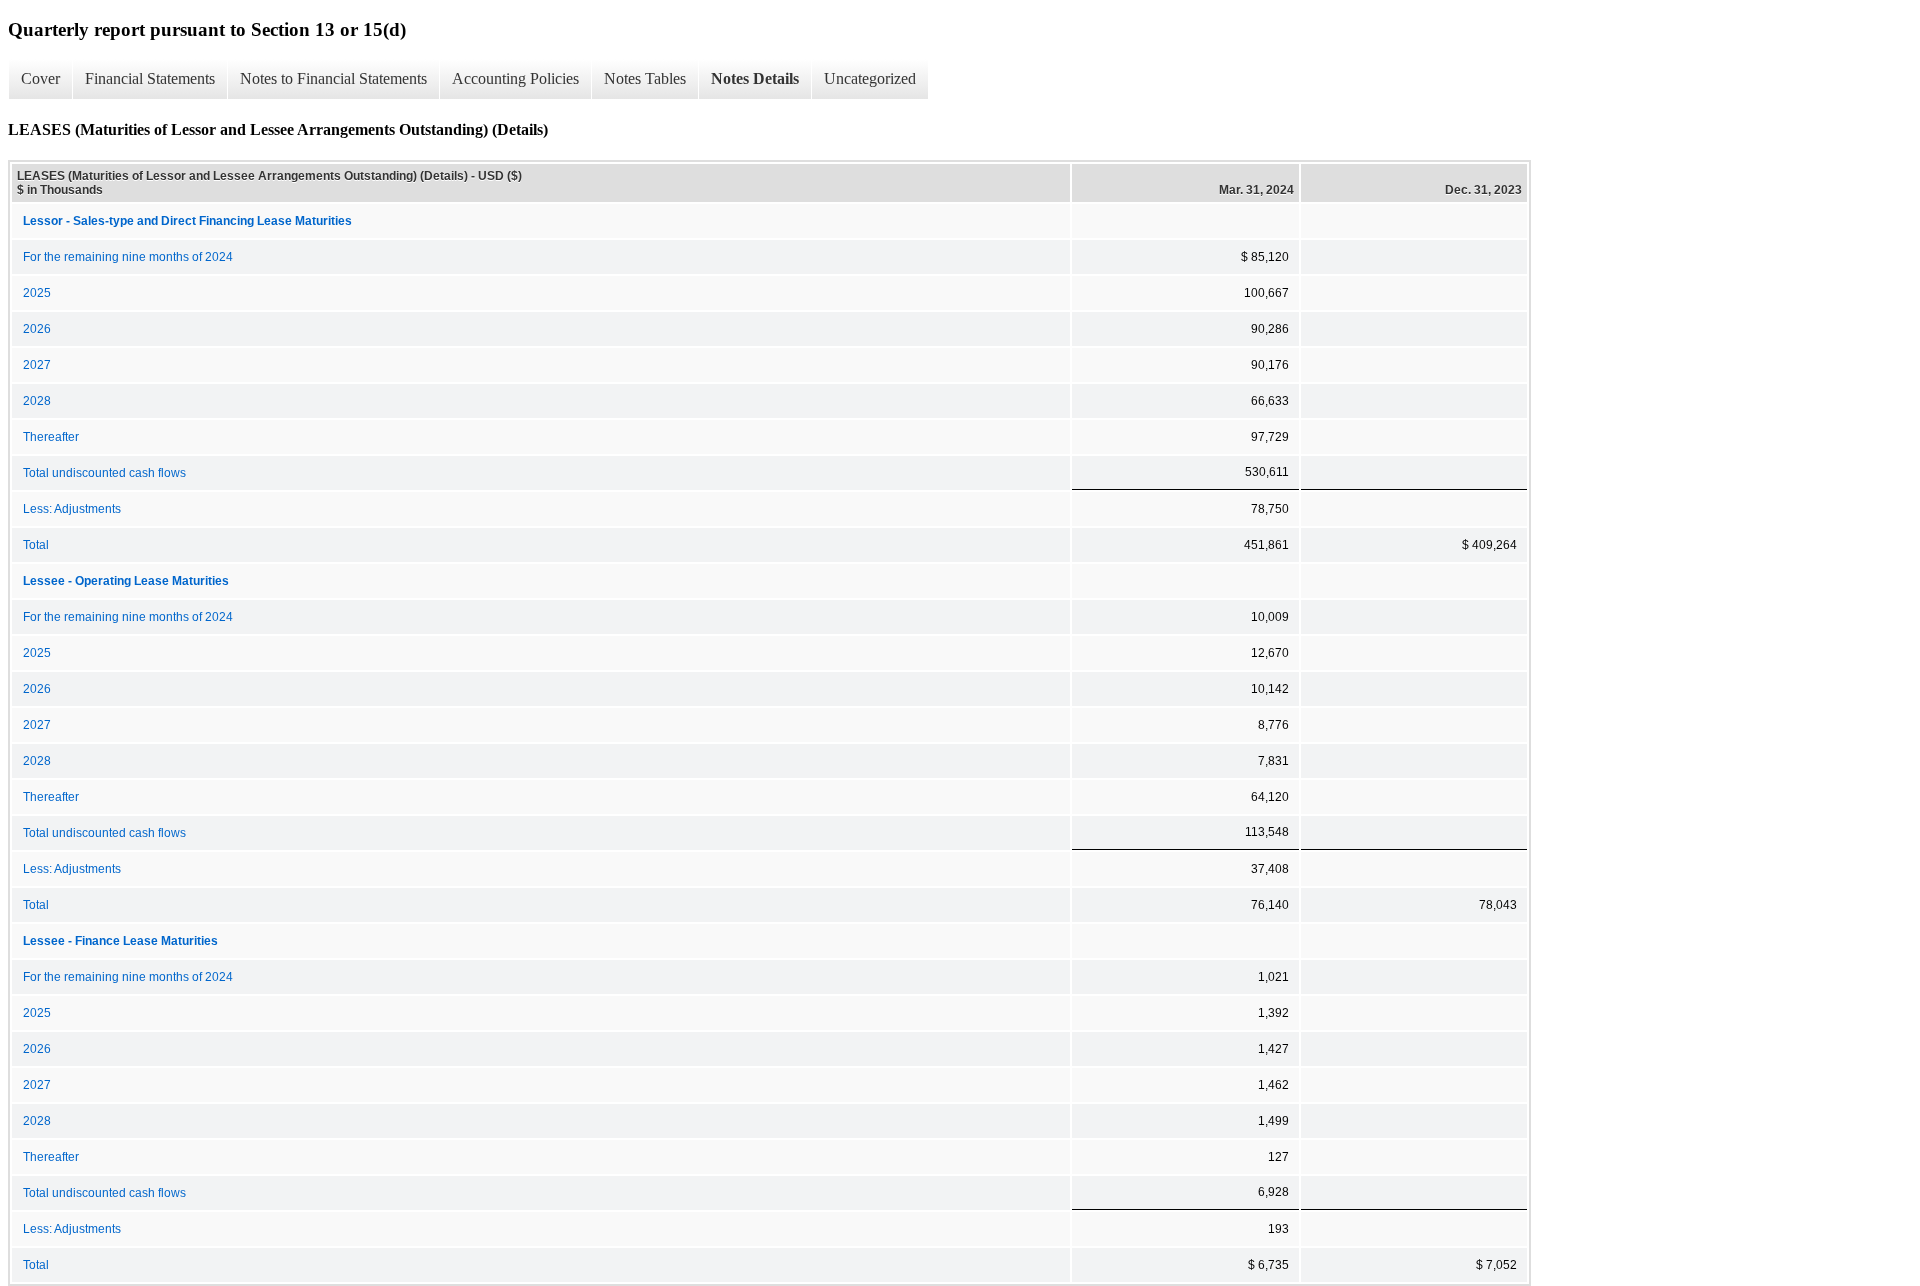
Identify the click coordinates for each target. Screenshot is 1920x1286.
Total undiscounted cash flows (104, 473)
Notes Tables (645, 78)
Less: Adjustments (72, 509)
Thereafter (51, 437)
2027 (37, 365)
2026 (37, 329)
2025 (37, 293)
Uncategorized (870, 78)
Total (36, 545)
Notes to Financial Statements (333, 78)
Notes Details (755, 78)
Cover (40, 78)
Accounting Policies (515, 78)
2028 (37, 401)
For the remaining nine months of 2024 (128, 257)
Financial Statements (150, 78)
